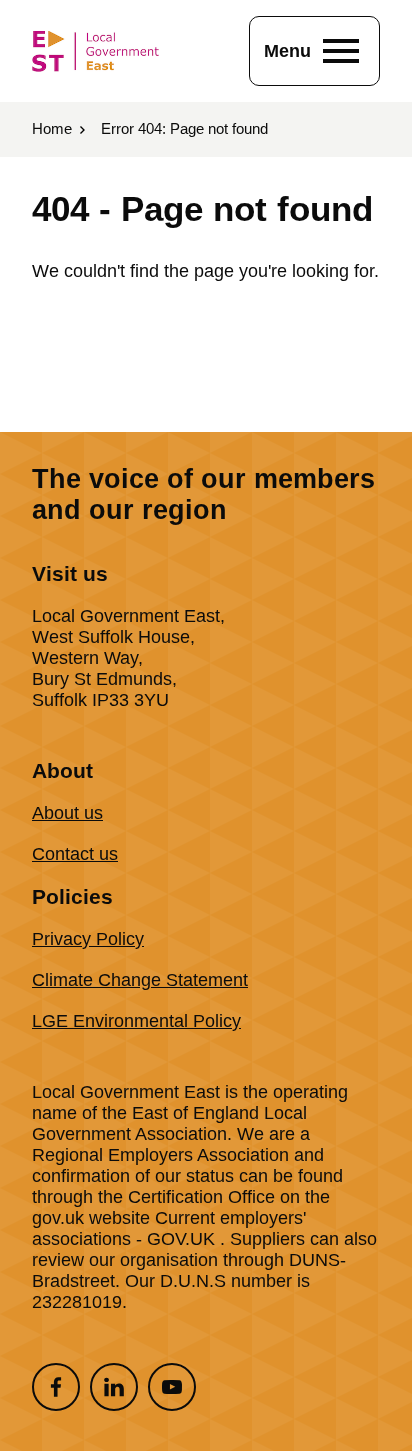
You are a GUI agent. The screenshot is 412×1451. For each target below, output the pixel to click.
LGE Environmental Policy (136, 1021)
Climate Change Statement (140, 980)
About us (67, 813)
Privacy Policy (88, 939)
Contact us (75, 854)
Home (52, 128)
